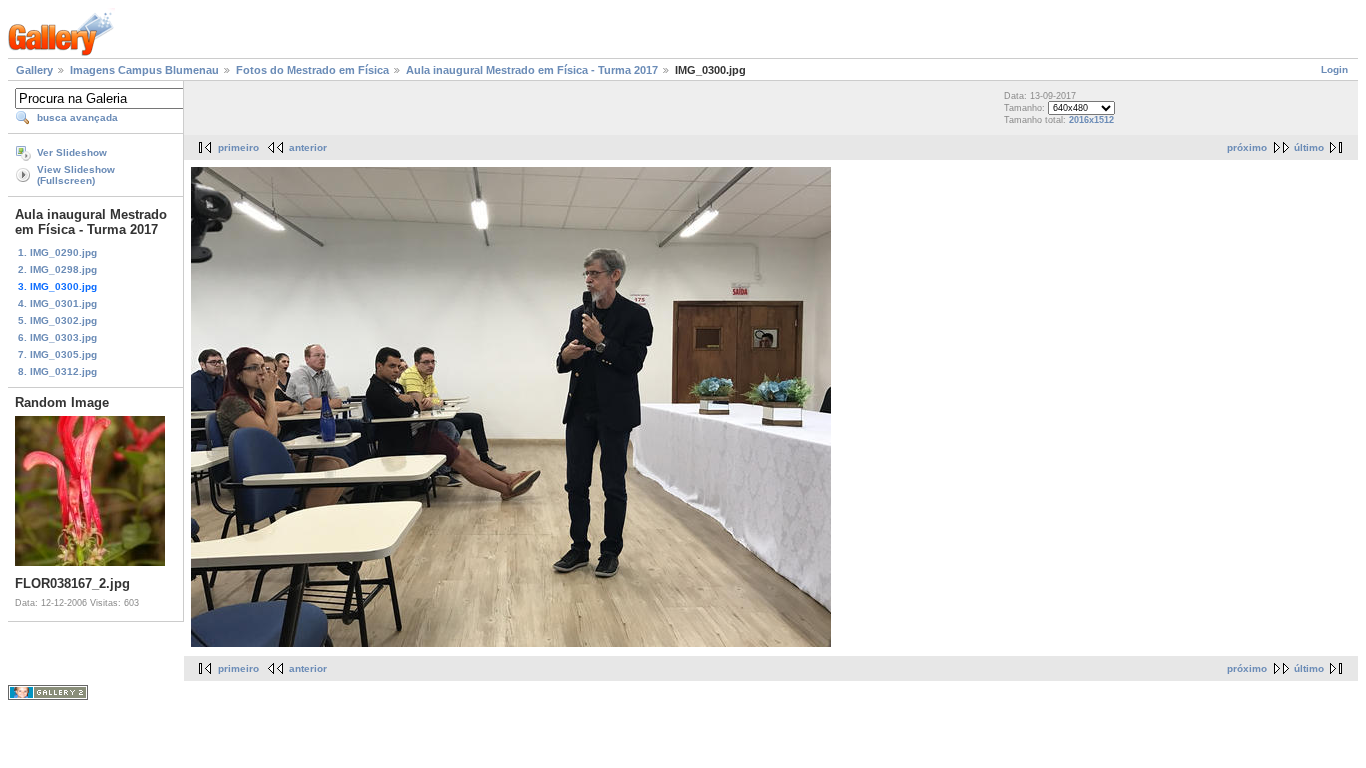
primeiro (238, 147)
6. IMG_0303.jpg (57, 337)
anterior (308, 147)
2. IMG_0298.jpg (57, 269)
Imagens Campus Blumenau (144, 70)
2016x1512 (1091, 120)
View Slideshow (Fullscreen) (76, 175)
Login (1334, 69)
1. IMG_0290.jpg (57, 252)
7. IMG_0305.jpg (57, 354)
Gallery (34, 70)
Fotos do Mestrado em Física (312, 70)
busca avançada (77, 117)
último (1309, 147)
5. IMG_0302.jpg (57, 320)
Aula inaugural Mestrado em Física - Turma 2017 (532, 70)
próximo (1247, 147)
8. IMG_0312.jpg (57, 371)
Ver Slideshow (72, 152)
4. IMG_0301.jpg (57, 303)
